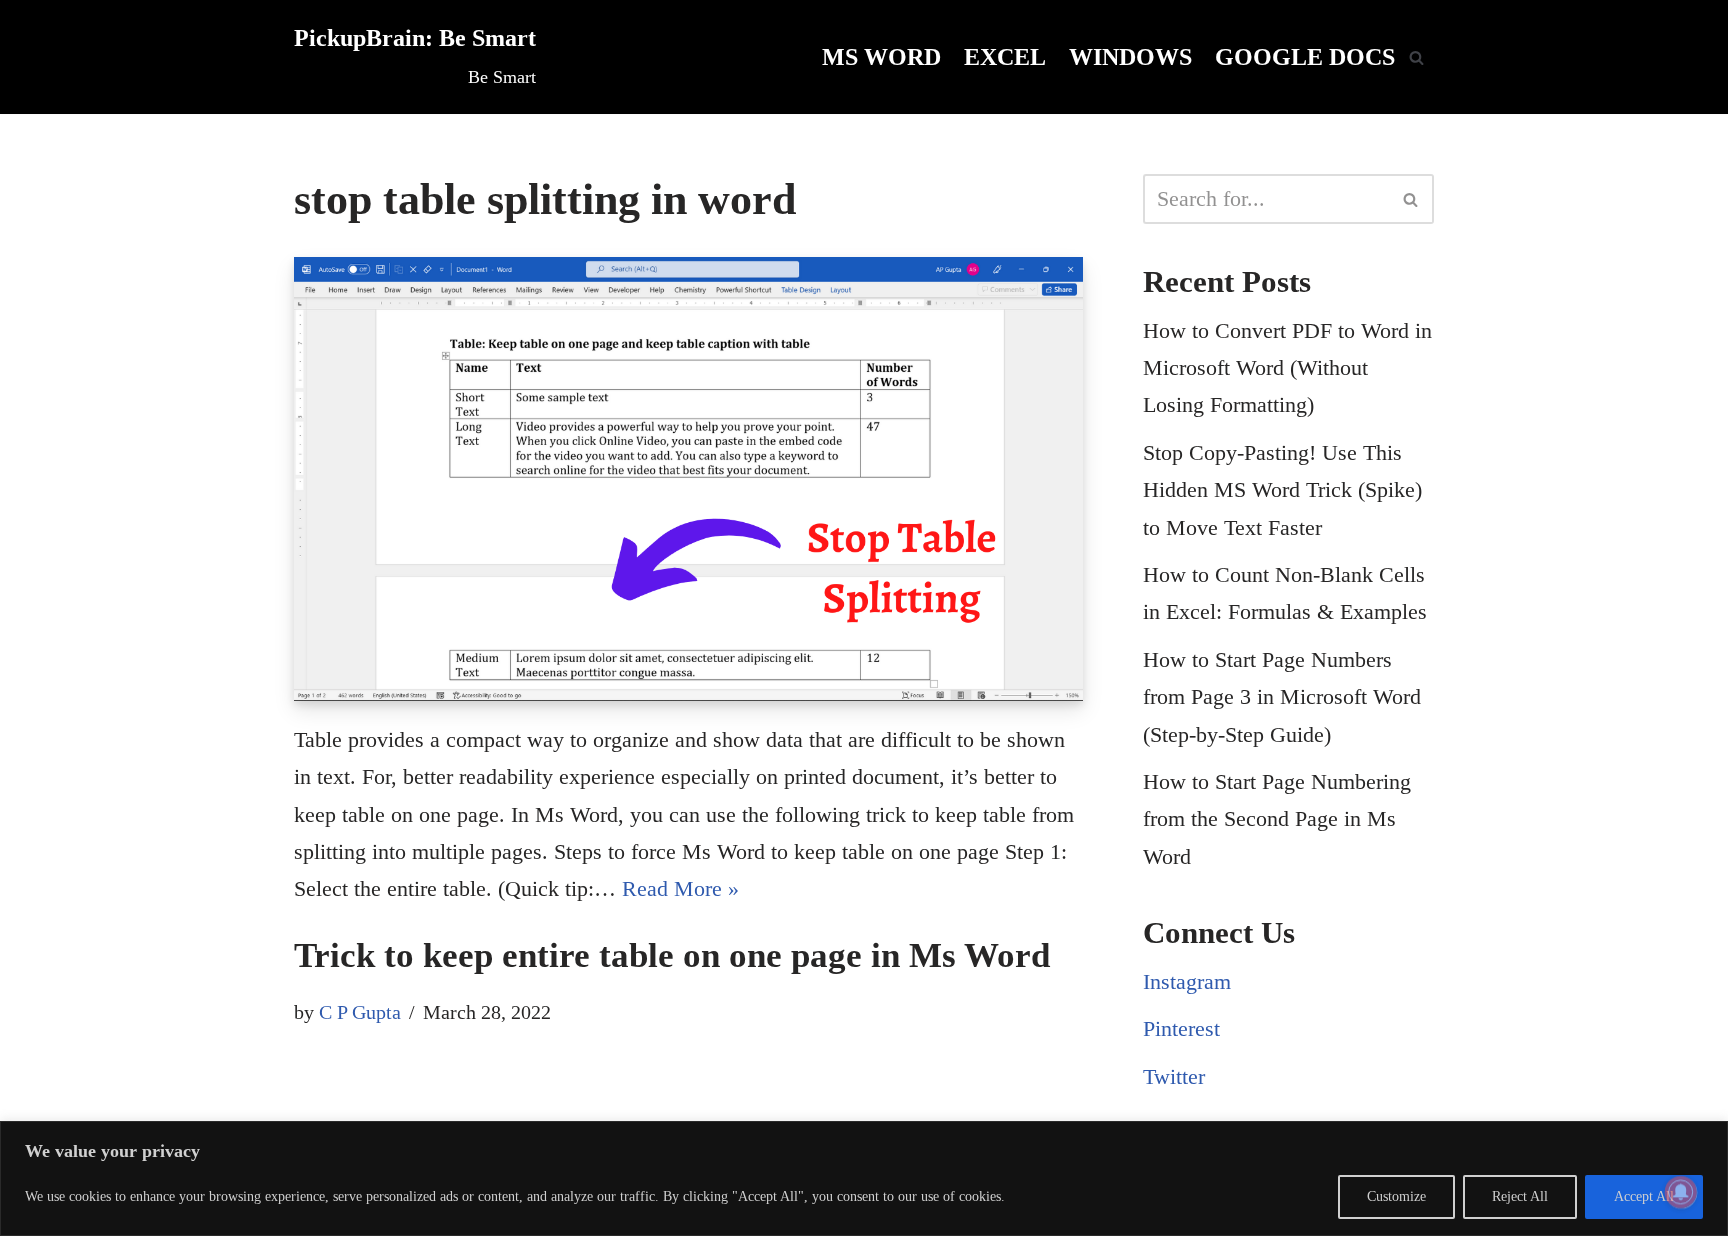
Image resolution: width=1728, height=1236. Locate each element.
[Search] (1416, 57)
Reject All (1520, 1196)
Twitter (1174, 1076)
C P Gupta (360, 1012)
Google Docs (1305, 56)
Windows (1130, 56)
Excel (1005, 56)
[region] (864, 1178)
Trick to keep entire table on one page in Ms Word (672, 955)
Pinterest (1181, 1028)
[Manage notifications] (1681, 1192)
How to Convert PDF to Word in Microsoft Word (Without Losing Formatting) (1287, 368)
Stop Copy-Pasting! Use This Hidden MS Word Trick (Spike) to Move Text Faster (1282, 490)
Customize (1396, 1196)
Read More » (680, 888)
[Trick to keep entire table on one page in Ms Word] (688, 479)
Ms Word (881, 56)
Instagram (1187, 981)
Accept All (1644, 1196)
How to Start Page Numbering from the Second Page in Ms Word (1277, 819)
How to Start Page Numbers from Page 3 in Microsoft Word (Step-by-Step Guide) (1282, 697)
